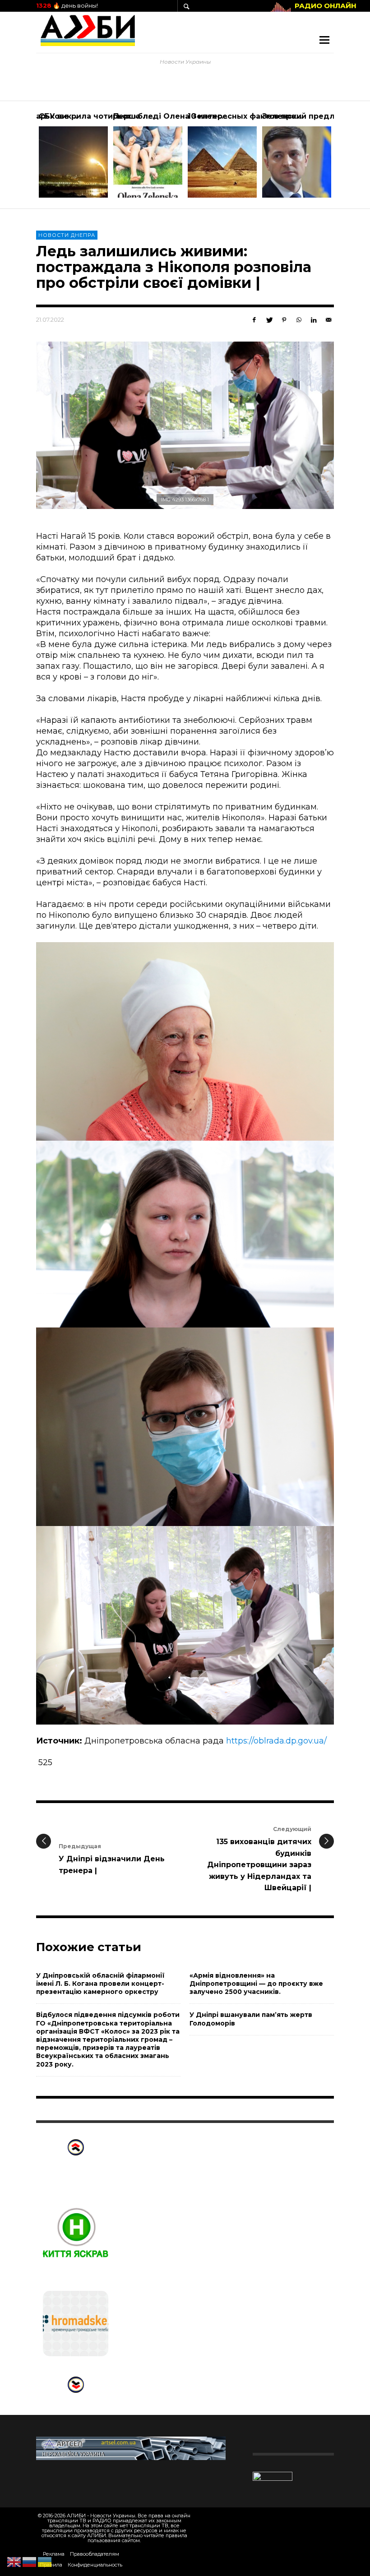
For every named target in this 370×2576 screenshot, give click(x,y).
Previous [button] (29, 158)
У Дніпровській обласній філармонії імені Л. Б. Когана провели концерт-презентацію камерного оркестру (100, 1984)
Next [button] (341, 158)
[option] (73, 155)
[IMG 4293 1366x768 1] (185, 425)
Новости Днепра (67, 235)
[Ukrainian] (45, 2562)
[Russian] (30, 2562)
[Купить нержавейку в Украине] (131, 2448)
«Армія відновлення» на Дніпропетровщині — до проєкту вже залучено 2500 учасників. (256, 1984)
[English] (14, 2562)
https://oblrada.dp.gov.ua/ (276, 1741)
